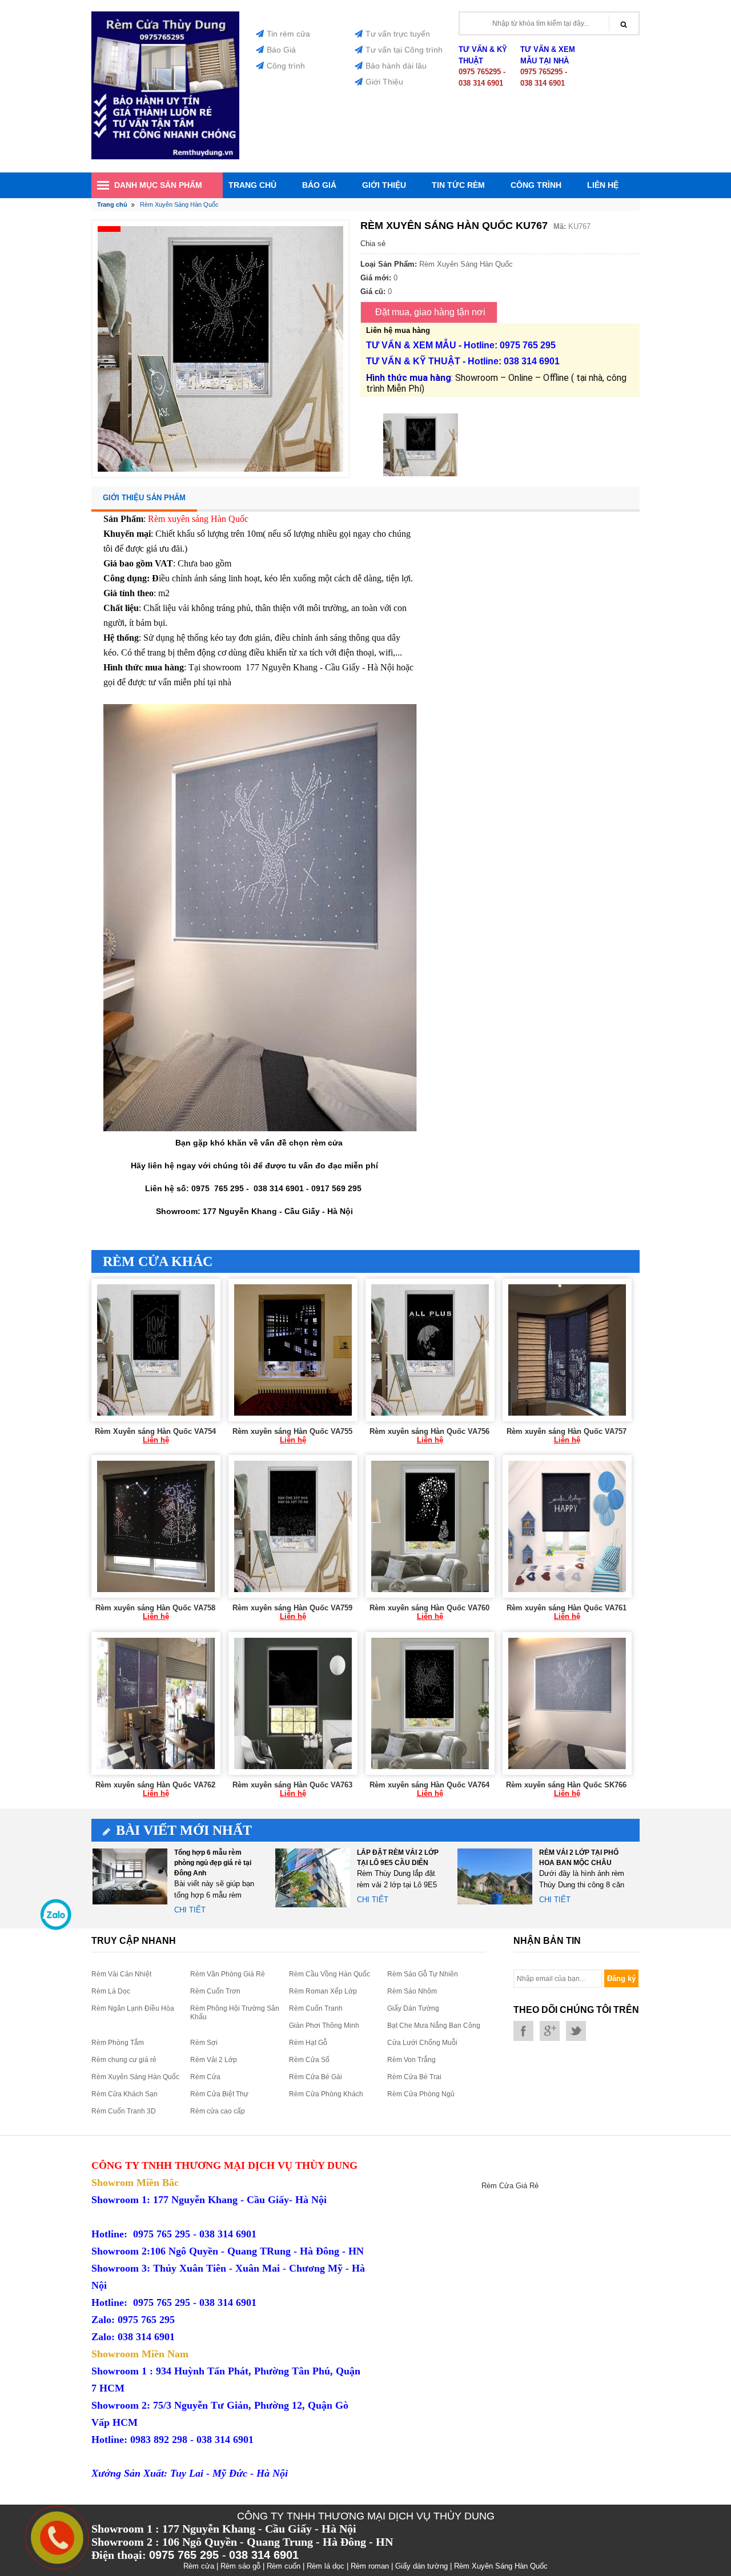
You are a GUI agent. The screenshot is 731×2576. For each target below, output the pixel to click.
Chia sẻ (373, 244)
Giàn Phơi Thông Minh (324, 2026)
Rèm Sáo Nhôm (412, 1991)
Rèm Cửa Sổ (309, 2060)
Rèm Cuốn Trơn (215, 1991)
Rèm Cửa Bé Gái (316, 2077)
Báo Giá (281, 50)
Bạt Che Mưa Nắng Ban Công (434, 2026)
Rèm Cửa (205, 2077)
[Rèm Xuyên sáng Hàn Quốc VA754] (156, 1350)
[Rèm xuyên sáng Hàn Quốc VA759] (293, 1526)
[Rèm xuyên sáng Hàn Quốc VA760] (430, 1526)
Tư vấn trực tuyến (398, 34)
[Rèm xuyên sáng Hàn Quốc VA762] (156, 1703)
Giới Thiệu (384, 82)
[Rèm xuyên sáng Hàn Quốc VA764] (430, 1703)
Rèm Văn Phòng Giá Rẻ (228, 1974)
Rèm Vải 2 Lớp (214, 2060)
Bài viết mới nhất (184, 1830)
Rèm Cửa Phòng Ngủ (421, 2094)
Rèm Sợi (204, 2043)
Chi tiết (190, 1910)
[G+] (550, 2031)
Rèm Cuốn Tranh (316, 2008)
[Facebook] (523, 2031)
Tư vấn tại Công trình (404, 50)
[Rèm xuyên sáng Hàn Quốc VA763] (293, 1703)
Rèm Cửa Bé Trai (414, 2077)
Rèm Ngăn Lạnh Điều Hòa (133, 2008)
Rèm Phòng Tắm (118, 2043)
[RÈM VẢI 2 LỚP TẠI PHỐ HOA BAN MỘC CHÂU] (495, 1877)
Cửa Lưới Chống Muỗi (422, 2043)
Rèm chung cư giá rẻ (124, 2060)
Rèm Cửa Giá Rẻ (510, 2186)
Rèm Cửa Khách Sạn (124, 2094)
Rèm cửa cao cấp (218, 2111)
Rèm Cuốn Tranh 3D (124, 2111)
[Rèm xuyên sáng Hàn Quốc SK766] (567, 1703)
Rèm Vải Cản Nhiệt (121, 1974)
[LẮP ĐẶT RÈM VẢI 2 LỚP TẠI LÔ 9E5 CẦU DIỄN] (313, 1877)
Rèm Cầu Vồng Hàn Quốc (330, 1974)
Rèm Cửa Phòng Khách (326, 2094)
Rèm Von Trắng (411, 2060)
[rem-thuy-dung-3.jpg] (165, 157)
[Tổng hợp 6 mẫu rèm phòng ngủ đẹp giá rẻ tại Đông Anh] (130, 1877)
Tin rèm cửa (288, 34)
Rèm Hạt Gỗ (308, 2043)
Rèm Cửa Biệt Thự (219, 2094)
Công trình (286, 66)
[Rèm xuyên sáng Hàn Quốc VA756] (430, 1350)
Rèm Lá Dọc (111, 1991)
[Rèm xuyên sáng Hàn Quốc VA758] (156, 1526)
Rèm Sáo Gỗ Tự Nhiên (423, 1974)
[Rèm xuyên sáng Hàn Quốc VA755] (293, 1350)
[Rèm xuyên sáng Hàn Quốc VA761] (567, 1526)
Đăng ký (621, 1978)
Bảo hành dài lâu (396, 66)
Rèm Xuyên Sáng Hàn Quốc (135, 2077)
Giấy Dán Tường (413, 2008)
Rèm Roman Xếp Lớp (323, 1991)
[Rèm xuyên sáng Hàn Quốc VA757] (567, 1350)
